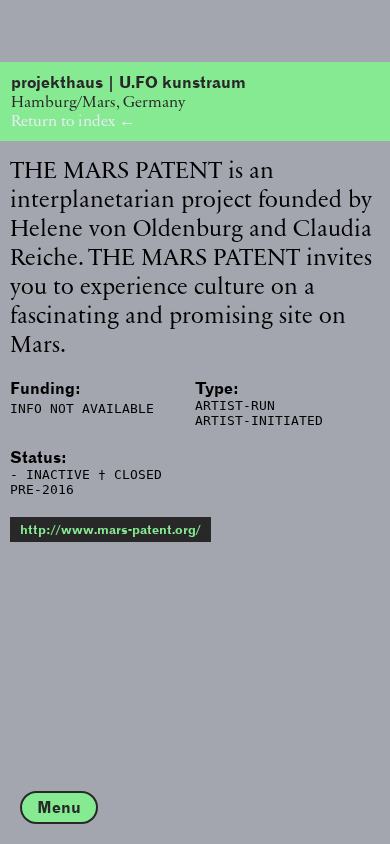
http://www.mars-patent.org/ (110, 529)
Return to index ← (73, 120)
